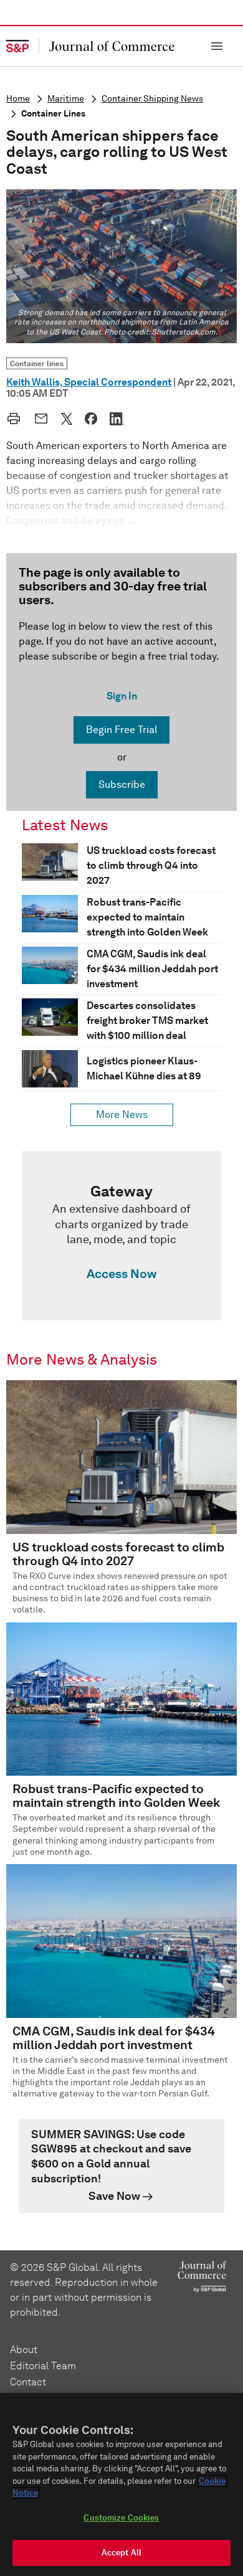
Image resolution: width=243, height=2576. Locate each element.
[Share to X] (67, 419)
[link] (121, 1236)
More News (122, 1115)
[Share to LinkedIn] (117, 419)
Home (18, 99)
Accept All (121, 2553)
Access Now (121, 1274)
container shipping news (152, 99)
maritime (66, 99)
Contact (28, 2382)
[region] (121, 2484)
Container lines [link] (37, 363)
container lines (53, 114)
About (24, 2350)
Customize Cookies (121, 2518)
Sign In (122, 696)
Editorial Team (43, 2366)
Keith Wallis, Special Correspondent (89, 382)
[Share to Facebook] (91, 419)
